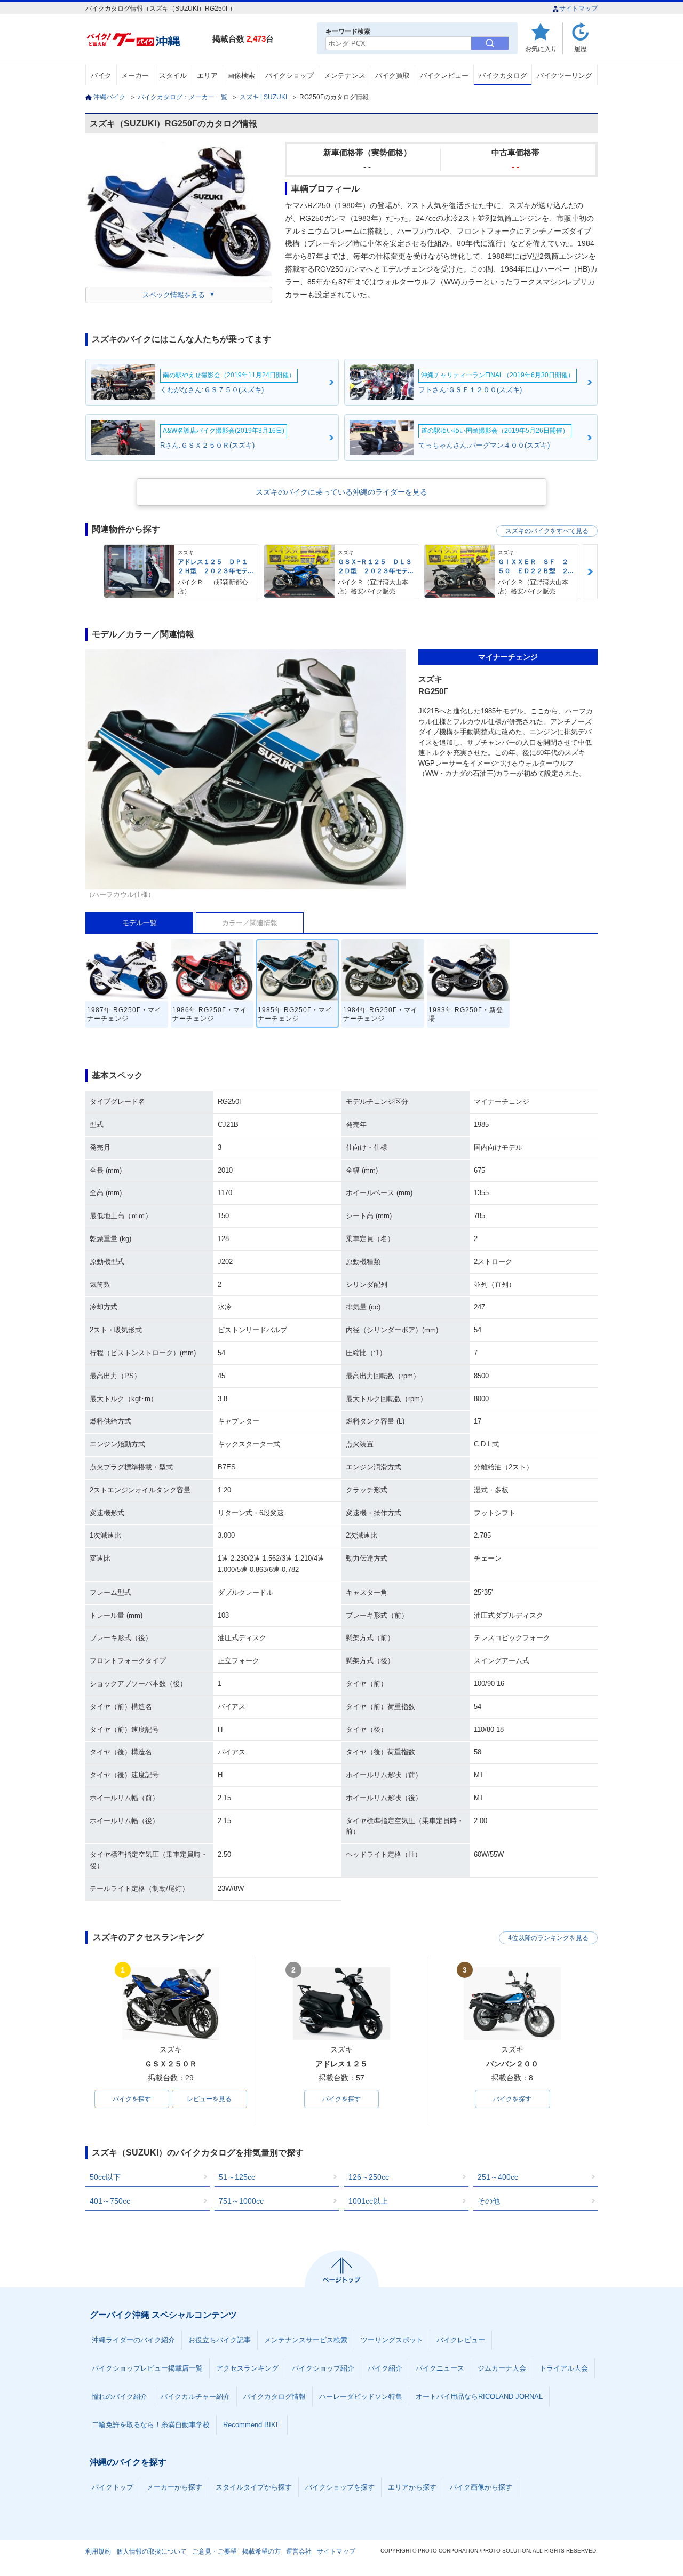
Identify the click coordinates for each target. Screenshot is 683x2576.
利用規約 (98, 2551)
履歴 (581, 49)
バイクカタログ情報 (275, 2396)
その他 (489, 2201)
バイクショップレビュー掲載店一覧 (147, 2368)
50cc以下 (105, 2177)
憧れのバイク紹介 (120, 2396)
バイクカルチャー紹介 (195, 2396)
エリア (207, 75)
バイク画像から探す (481, 2487)
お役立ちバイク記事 (220, 2340)
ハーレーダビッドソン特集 (361, 2396)
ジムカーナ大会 (502, 2368)
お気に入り (541, 49)
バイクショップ (289, 75)
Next (590, 572)
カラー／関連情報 (250, 923)
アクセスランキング (247, 2368)
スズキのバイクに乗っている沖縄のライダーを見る (341, 492)
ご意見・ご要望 (215, 2551)
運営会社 (299, 2551)
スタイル (173, 75)
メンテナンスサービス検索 (306, 2340)
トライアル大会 (564, 2368)
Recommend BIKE (252, 2425)
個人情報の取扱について (152, 2551)
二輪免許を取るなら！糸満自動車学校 (151, 2425)
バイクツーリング (565, 75)
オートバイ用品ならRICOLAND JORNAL (479, 2396)
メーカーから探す (174, 2487)
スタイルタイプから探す (254, 2487)
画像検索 (241, 75)
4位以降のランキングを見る (548, 1938)
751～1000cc (241, 2201)
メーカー (135, 75)
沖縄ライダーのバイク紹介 (133, 2340)
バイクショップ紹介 (323, 2368)
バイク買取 (392, 75)
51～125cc (237, 2177)
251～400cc (498, 2177)
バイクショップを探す (340, 2487)
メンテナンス (345, 75)
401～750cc (110, 2201)
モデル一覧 (140, 923)
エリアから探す (412, 2487)
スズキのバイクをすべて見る (547, 531)
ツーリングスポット (392, 2340)
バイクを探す (132, 2099)
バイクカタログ (503, 75)
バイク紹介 (385, 2368)
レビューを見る (209, 2099)
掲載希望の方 (261, 2551)
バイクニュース (440, 2368)
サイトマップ (578, 9)
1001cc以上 (368, 2201)
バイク (101, 75)
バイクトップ (113, 2487)
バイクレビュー (444, 75)
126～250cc (369, 2177)
